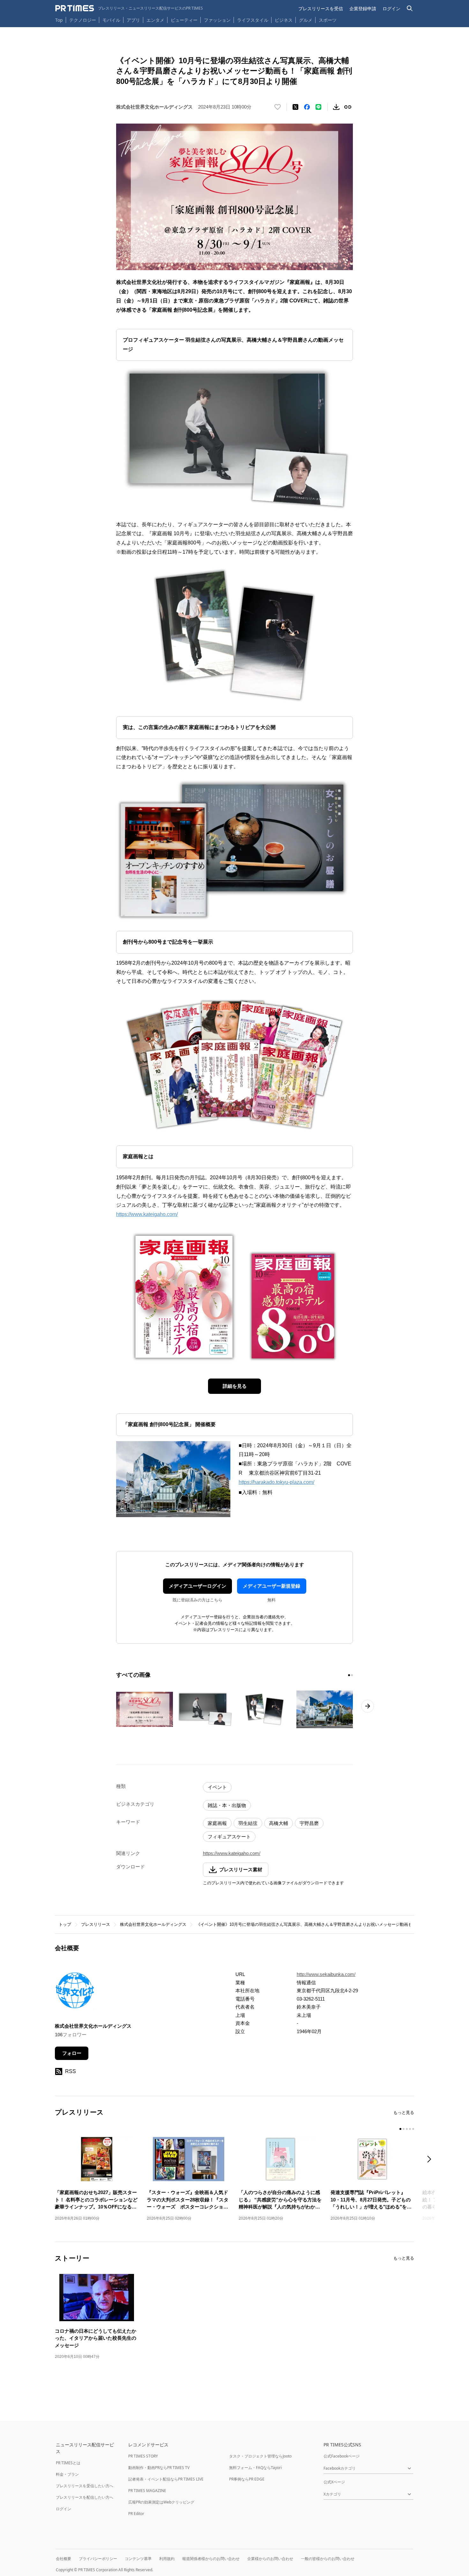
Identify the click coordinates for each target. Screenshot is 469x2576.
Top (59, 20)
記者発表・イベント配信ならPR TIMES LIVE (166, 2479)
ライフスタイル (253, 20)
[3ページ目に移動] (407, 2129)
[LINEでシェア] (318, 107)
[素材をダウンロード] (336, 107)
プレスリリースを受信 (321, 8)
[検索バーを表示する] (410, 8)
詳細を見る (235, 1386)
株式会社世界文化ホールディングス (153, 1924)
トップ (65, 1924)
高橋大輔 (279, 1823)
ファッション (217, 20)
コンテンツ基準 (138, 2559)
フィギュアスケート (229, 1837)
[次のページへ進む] (368, 1706)
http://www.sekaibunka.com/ (326, 1974)
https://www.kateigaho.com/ (147, 1214)
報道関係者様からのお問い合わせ (211, 2559)
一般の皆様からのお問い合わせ (328, 2559)
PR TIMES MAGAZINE (147, 2491)
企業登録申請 (363, 8)
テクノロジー (83, 20)
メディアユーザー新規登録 (272, 1586)
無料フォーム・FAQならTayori (255, 2468)
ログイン (391, 8)
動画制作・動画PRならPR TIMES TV (159, 2468)
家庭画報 (217, 1823)
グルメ (306, 20)
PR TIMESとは (68, 2463)
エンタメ (155, 20)
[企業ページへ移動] (75, 1992)
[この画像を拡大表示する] (145, 1709)
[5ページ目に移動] (413, 2129)
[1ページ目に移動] (349, 1675)
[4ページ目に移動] (410, 2129)
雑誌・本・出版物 (227, 1805)
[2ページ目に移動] (352, 1675)
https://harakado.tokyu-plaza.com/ (276, 1482)
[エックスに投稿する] (295, 107)
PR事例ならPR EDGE (247, 2479)
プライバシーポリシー (98, 2559)
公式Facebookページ (342, 2456)
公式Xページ (334, 2482)
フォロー (72, 2053)
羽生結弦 (248, 1823)
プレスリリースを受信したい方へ (85, 2486)
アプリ (133, 20)
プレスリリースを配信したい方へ (85, 2497)
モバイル (111, 20)
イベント (217, 1787)
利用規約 (167, 2559)
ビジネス (284, 20)
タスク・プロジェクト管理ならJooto (260, 2456)
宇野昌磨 (309, 1823)
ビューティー (184, 20)
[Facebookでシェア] (307, 107)
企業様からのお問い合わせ (270, 2559)
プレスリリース (96, 1924)
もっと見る (404, 2112)
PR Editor (136, 2514)
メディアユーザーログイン (197, 1586)
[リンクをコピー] (348, 107)
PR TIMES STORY (143, 2456)
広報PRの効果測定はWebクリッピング (161, 2502)
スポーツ (328, 20)
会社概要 (63, 2559)
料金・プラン (67, 2474)
